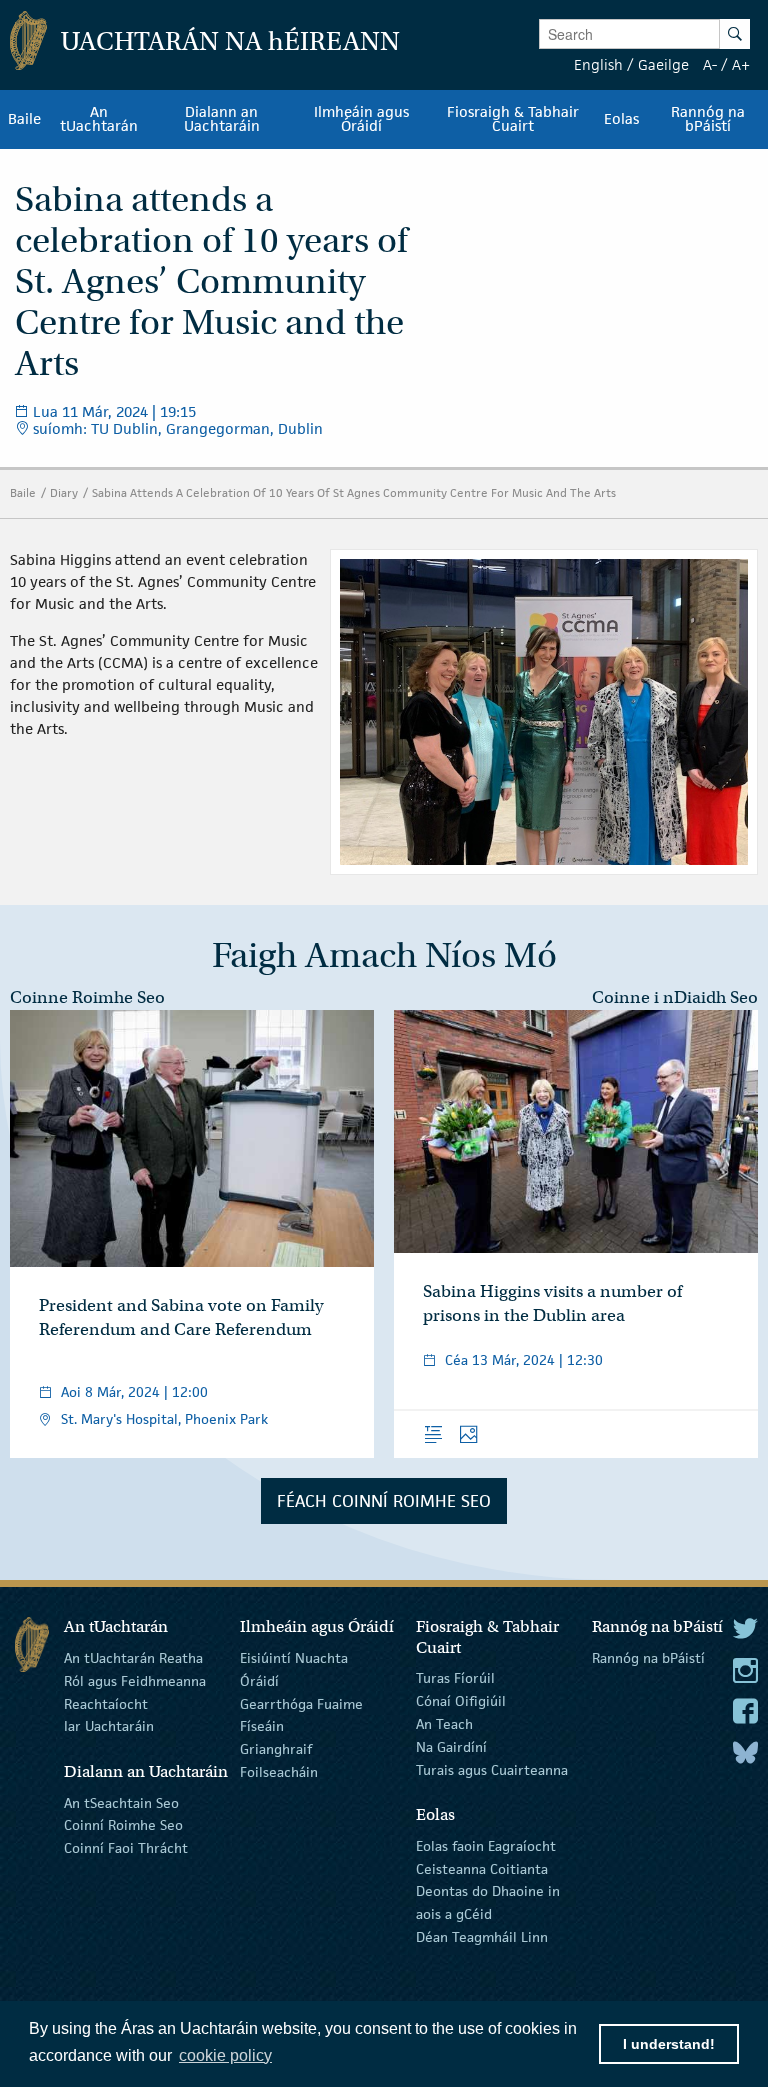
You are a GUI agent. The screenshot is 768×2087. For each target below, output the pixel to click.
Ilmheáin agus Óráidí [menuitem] (361, 119)
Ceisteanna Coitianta (482, 1868)
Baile (23, 492)
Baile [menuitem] (24, 119)
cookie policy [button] (225, 2055)
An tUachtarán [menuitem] (99, 119)
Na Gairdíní (451, 1747)
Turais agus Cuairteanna (492, 1769)
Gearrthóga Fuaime (301, 1703)
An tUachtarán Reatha (133, 1658)
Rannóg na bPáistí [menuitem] (708, 119)
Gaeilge (663, 64)
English (598, 64)
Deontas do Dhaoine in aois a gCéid (488, 1902)
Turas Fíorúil (455, 1678)
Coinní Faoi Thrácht (126, 1848)
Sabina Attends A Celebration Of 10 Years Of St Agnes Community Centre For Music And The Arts (354, 492)
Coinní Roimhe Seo (123, 1825)
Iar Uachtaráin (109, 1726)
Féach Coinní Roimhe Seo (384, 1501)
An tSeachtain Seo (121, 1802)
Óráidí (259, 1681)
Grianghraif (276, 1749)
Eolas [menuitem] (621, 119)
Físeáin (262, 1726)
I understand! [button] (669, 2044)
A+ (741, 64)
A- (710, 64)
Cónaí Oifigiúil (461, 1701)
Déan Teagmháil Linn (482, 1937)
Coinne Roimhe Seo (87, 997)
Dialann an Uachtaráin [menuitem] (222, 119)
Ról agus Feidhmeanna (135, 1681)
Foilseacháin (279, 1772)
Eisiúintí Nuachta (294, 1658)
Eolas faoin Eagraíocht (486, 1846)
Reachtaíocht (106, 1703)
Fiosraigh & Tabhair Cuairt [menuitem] (513, 119)
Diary (64, 492)
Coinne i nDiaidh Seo (675, 997)
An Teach (444, 1724)
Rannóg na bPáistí (648, 1658)
